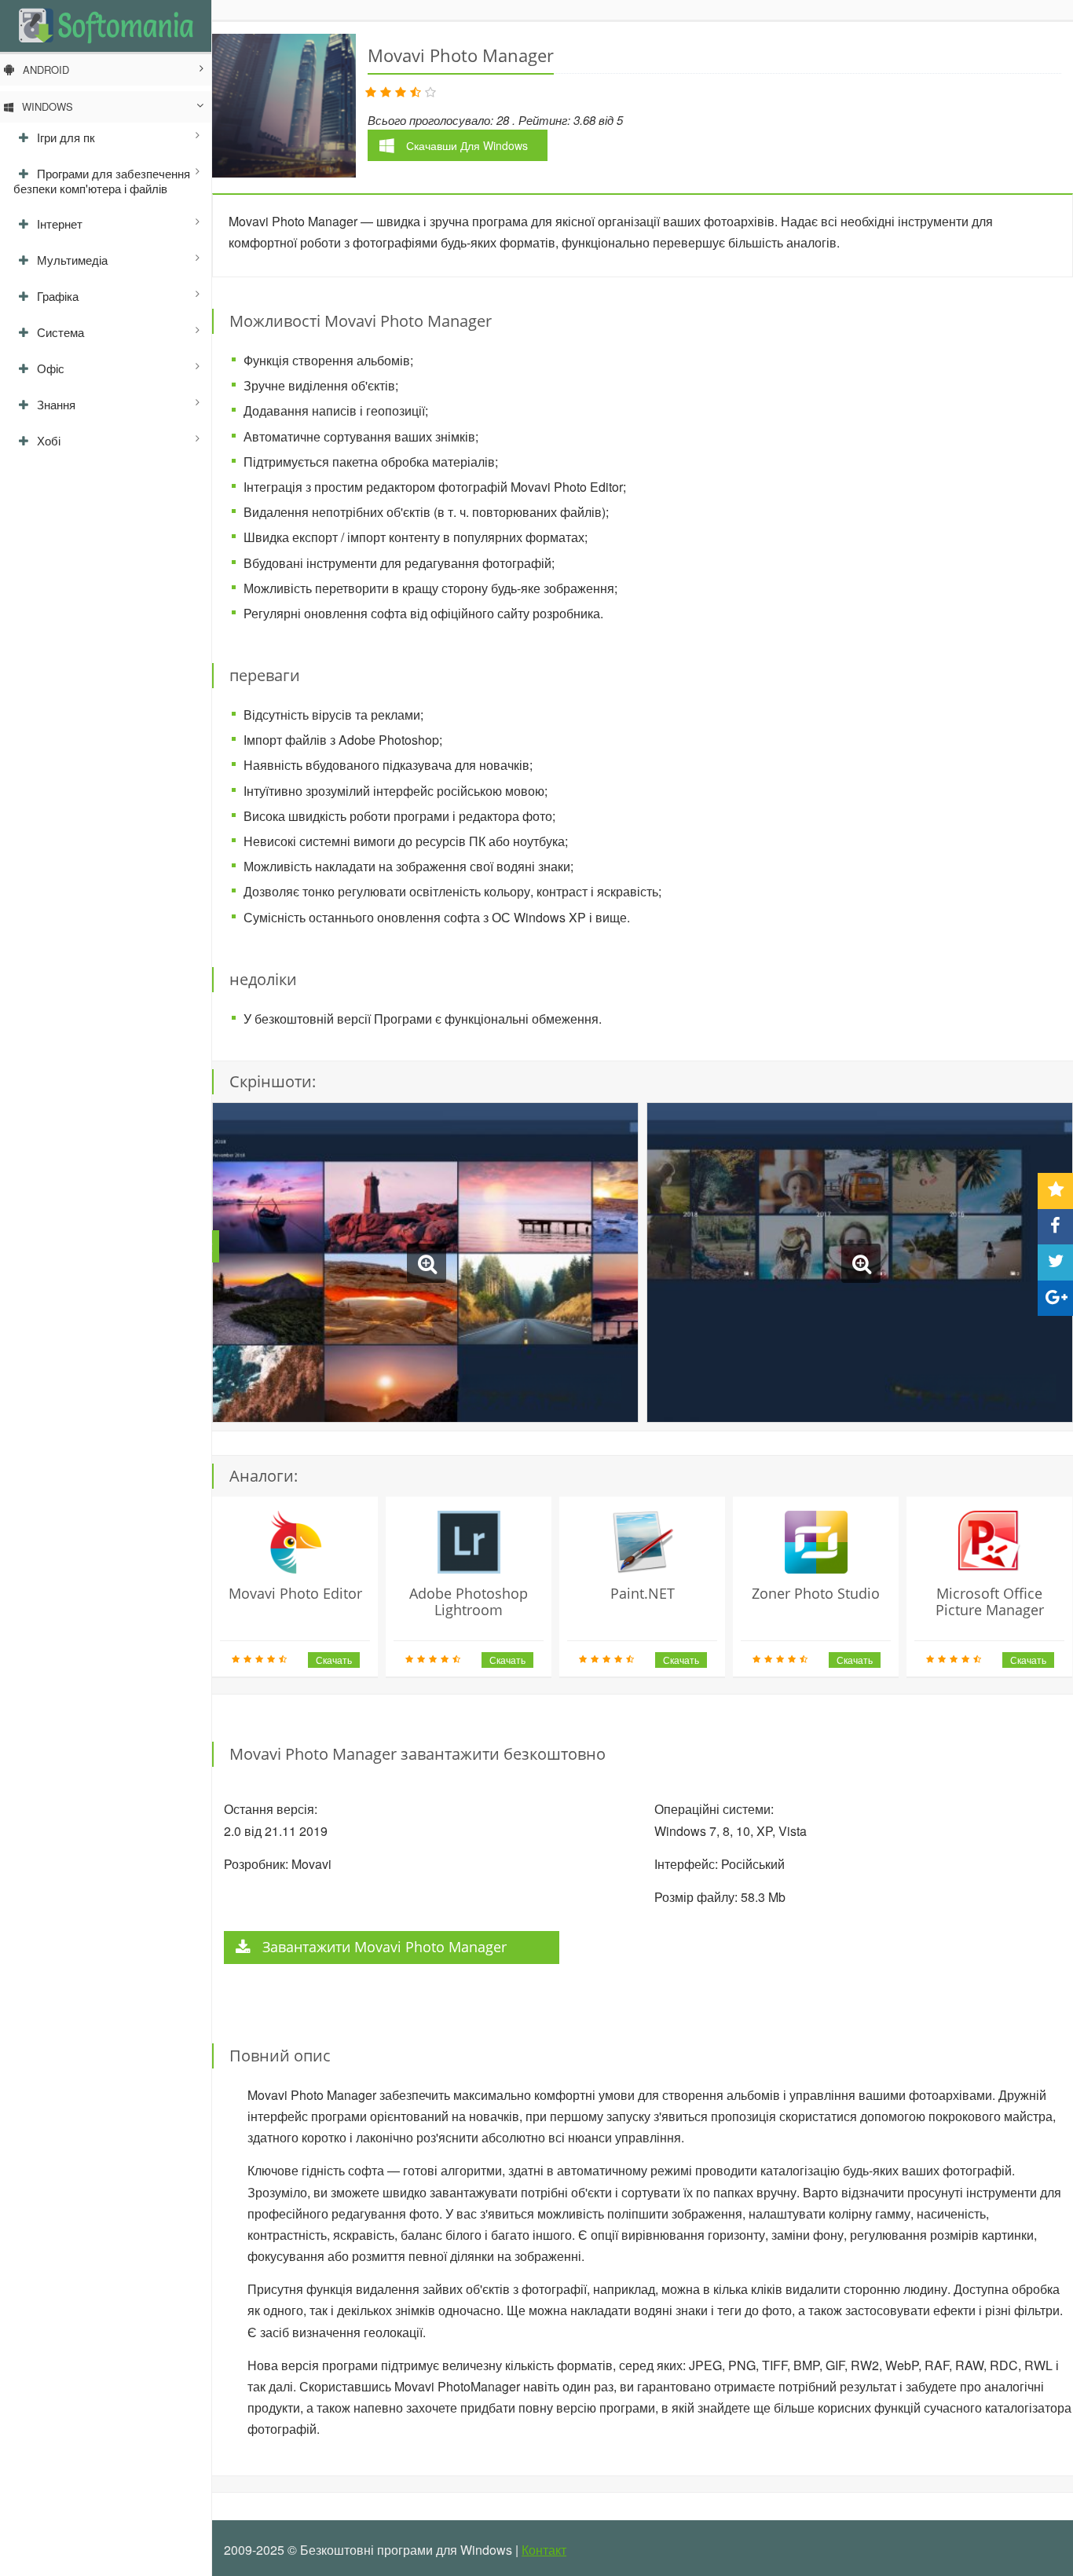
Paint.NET (643, 1593)
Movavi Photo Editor (295, 1593)
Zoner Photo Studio (816, 1593)
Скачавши (467, 145)
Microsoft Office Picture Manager (990, 1601)
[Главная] (106, 25)
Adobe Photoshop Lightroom (469, 1601)
